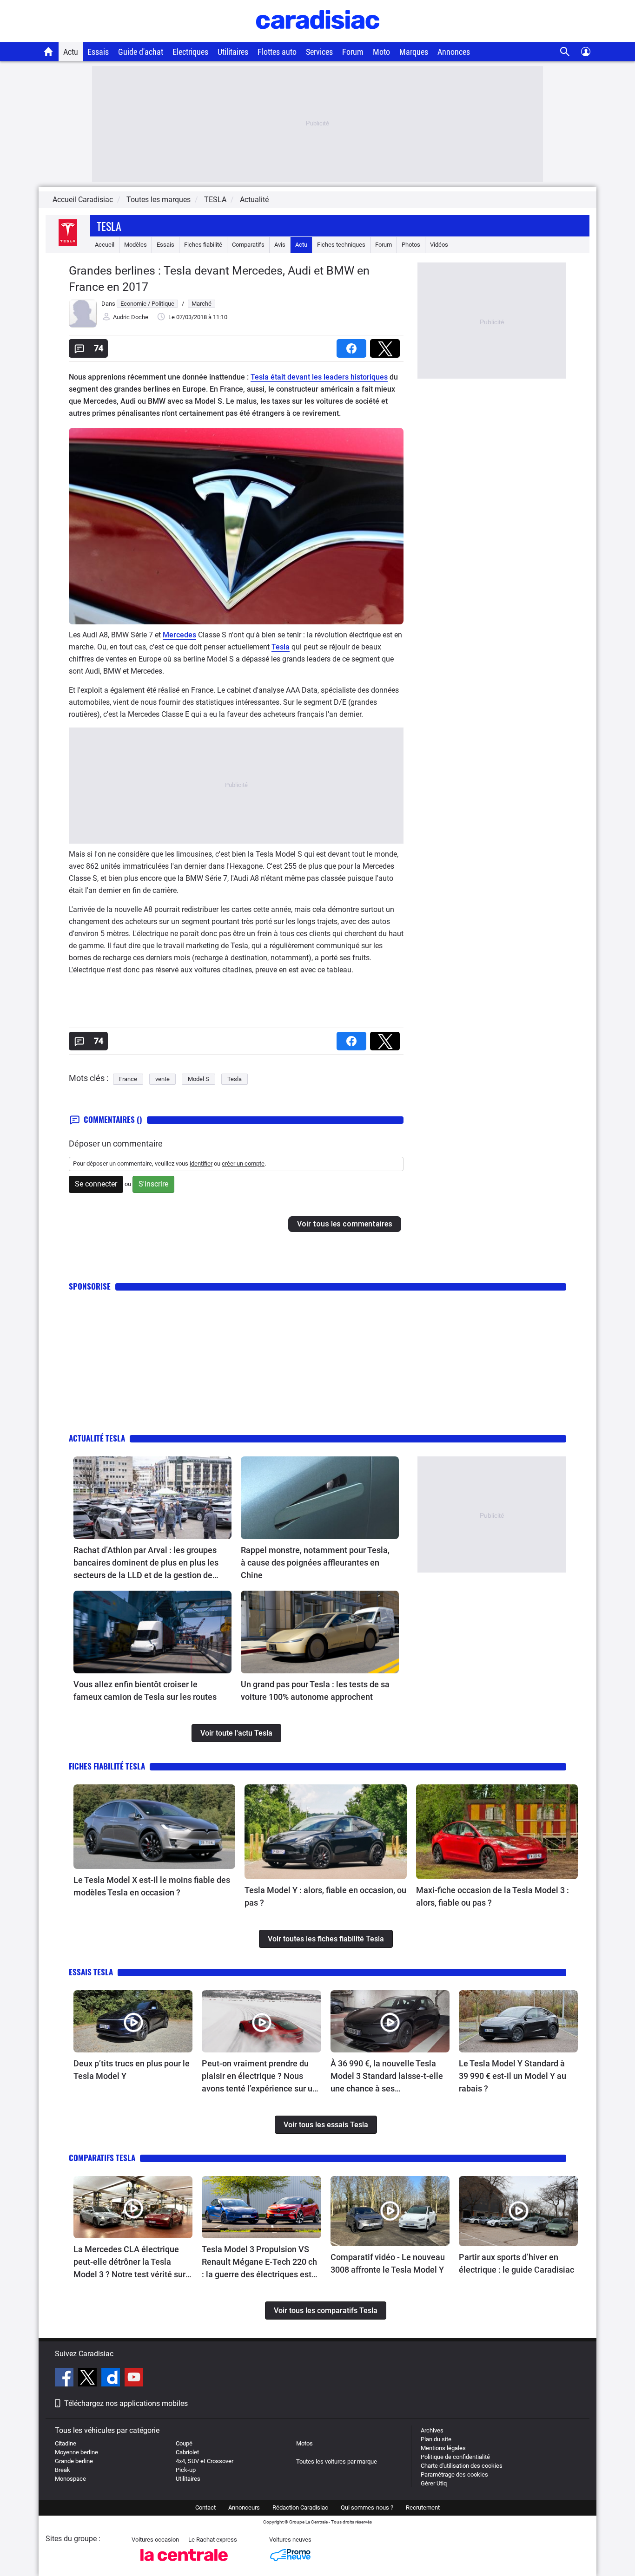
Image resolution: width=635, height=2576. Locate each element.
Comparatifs (248, 245)
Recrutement (423, 2507)
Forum (353, 52)
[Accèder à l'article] (152, 1498)
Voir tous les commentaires (345, 1224)
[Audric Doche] (83, 325)
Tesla (109, 226)
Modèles (136, 245)
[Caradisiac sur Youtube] (134, 2379)
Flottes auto (277, 52)
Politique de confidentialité (455, 2457)
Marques (414, 52)
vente (162, 1079)
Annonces (454, 52)
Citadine (66, 2443)
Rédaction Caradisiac (300, 2507)
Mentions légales (443, 2448)
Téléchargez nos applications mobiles (126, 2403)
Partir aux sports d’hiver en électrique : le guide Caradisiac (516, 2263)
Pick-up (186, 2470)
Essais (98, 52)
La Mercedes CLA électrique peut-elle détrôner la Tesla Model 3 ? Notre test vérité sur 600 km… (129, 2262)
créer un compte (243, 1163)
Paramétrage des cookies (454, 2474)
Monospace (70, 2479)
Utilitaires (233, 52)
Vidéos (439, 245)
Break (63, 2470)
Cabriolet (187, 2452)
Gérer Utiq (434, 2483)
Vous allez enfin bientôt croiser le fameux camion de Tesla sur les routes (145, 1691)
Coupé (184, 2443)
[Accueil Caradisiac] (49, 52)
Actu (71, 52)
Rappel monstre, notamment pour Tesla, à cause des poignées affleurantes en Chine (315, 1563)
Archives (432, 2430)
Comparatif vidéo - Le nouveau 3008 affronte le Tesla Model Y (388, 2263)
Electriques (190, 52)
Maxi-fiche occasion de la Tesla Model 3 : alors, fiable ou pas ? (493, 1896)
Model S (198, 1079)
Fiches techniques (341, 245)
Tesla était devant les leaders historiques (319, 377)
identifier (201, 1163)
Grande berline (74, 2461)
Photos (411, 245)
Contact (205, 2507)
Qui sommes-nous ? (367, 2507)
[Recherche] (565, 52)
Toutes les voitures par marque (337, 2461)
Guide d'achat (141, 52)
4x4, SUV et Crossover (205, 2461)
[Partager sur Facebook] (353, 345)
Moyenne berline (76, 2452)
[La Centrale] (184, 2564)
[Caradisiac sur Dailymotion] (112, 2379)
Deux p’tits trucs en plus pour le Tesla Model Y (132, 2070)
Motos (304, 2443)
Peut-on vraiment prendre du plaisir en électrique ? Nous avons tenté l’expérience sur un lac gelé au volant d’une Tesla (259, 2077)
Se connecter (96, 1184)
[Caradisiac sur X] (89, 2379)
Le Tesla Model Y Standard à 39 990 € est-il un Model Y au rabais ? (513, 2076)
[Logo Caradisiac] (318, 37)
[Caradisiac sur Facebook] (65, 2379)
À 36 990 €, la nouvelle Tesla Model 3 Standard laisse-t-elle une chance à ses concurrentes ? (387, 2077)
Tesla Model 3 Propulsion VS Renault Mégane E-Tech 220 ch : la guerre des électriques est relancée (259, 2262)
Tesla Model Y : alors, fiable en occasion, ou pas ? (325, 1896)
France (128, 1079)
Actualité (254, 200)
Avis (280, 245)
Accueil (105, 245)
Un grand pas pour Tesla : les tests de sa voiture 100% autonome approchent (315, 1691)
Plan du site (436, 2439)
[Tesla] (68, 245)
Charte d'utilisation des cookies (462, 2466)
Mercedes (179, 635)
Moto (381, 52)
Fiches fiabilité (203, 245)
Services (319, 52)
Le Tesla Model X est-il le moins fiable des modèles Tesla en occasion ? (152, 1886)
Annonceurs (244, 2507)
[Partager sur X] (387, 345)
